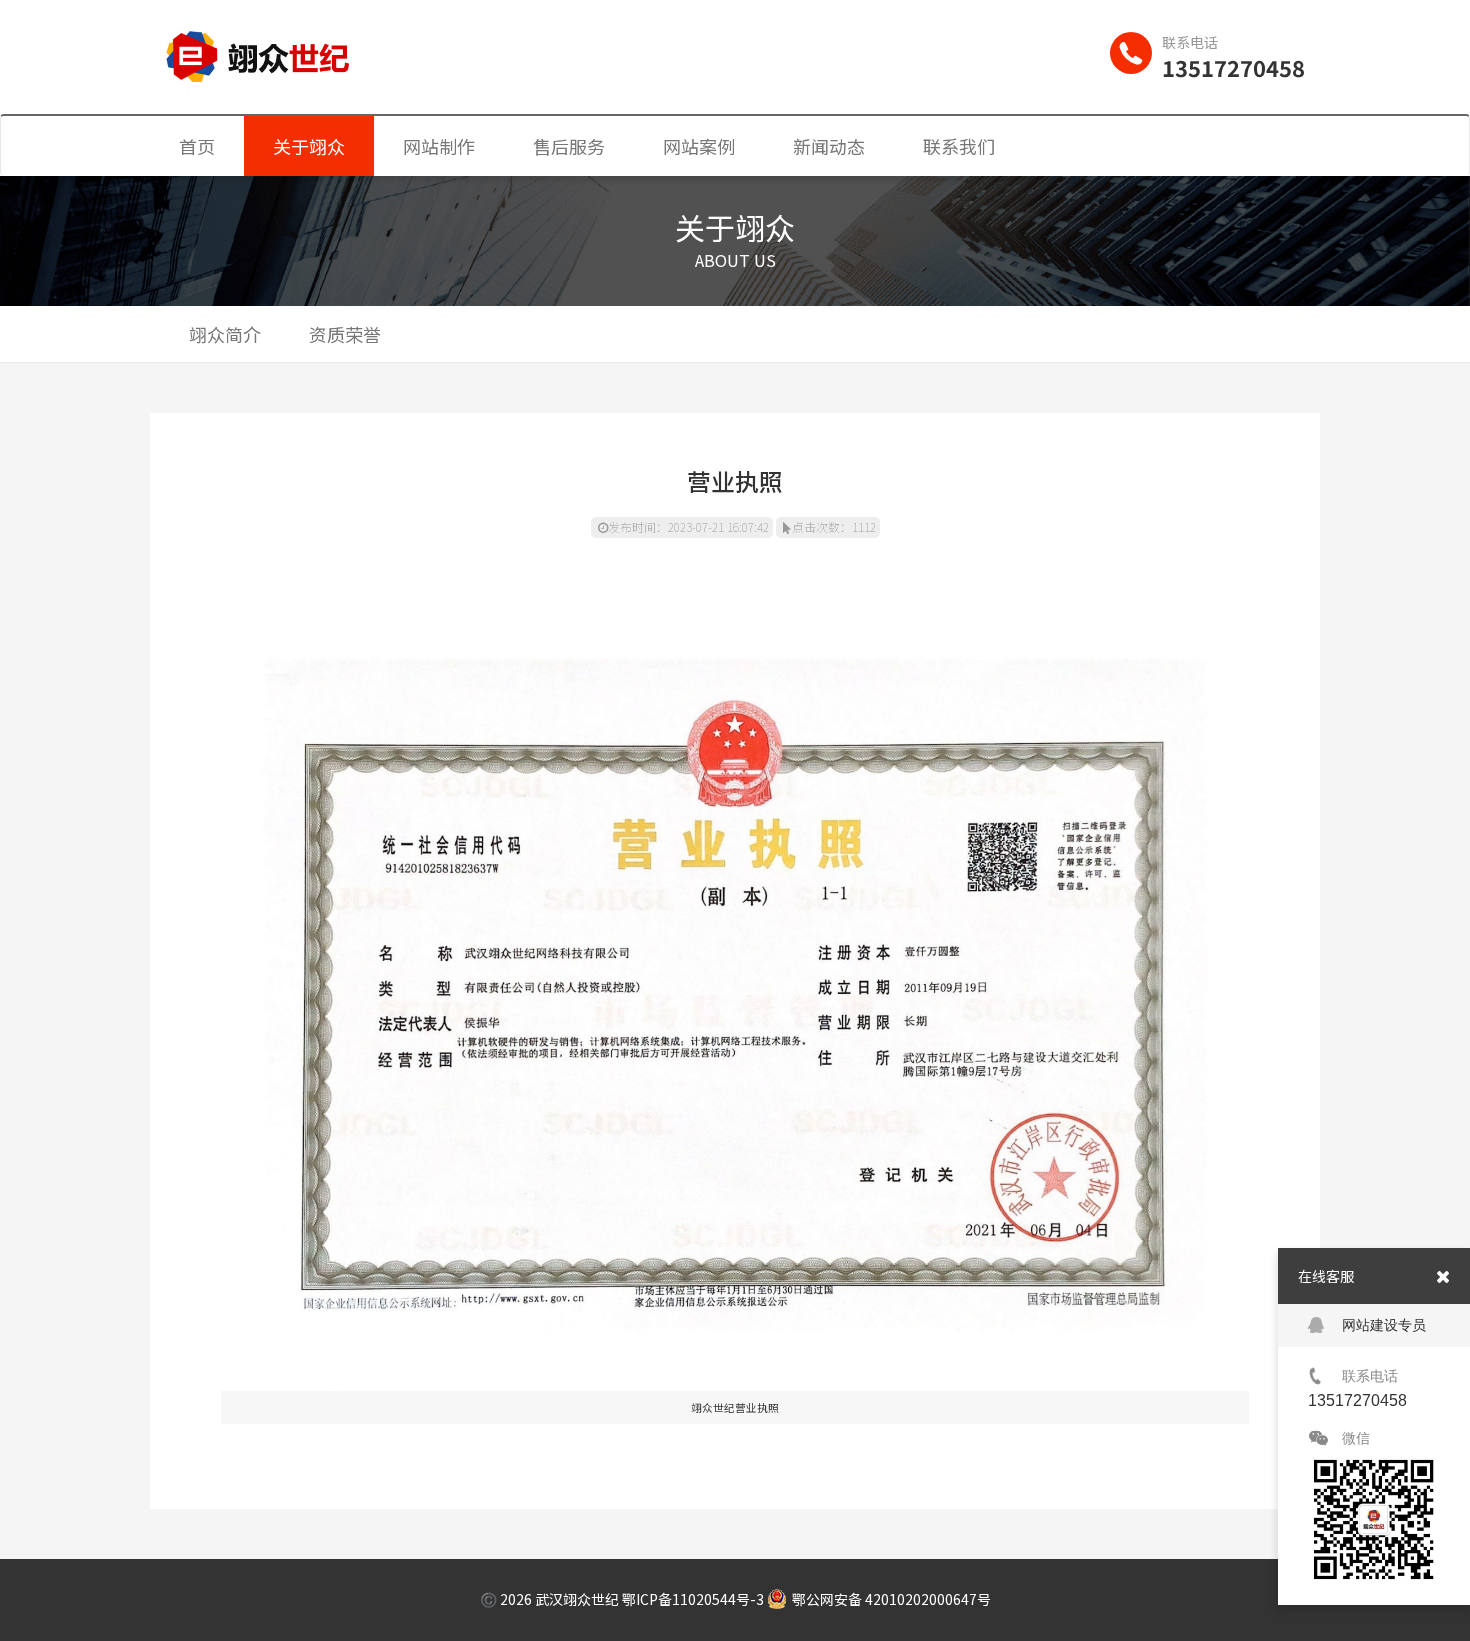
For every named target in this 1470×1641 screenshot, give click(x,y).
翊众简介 (225, 334)
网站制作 (439, 146)
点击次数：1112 (834, 526)
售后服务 (569, 146)
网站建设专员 (1384, 1325)
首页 (197, 146)
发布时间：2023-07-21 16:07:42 (688, 526)
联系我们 (959, 146)
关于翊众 (309, 146)
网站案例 (699, 146)
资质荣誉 (345, 334)
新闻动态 (829, 146)
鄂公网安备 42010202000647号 (891, 1599)
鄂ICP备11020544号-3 (693, 1599)
